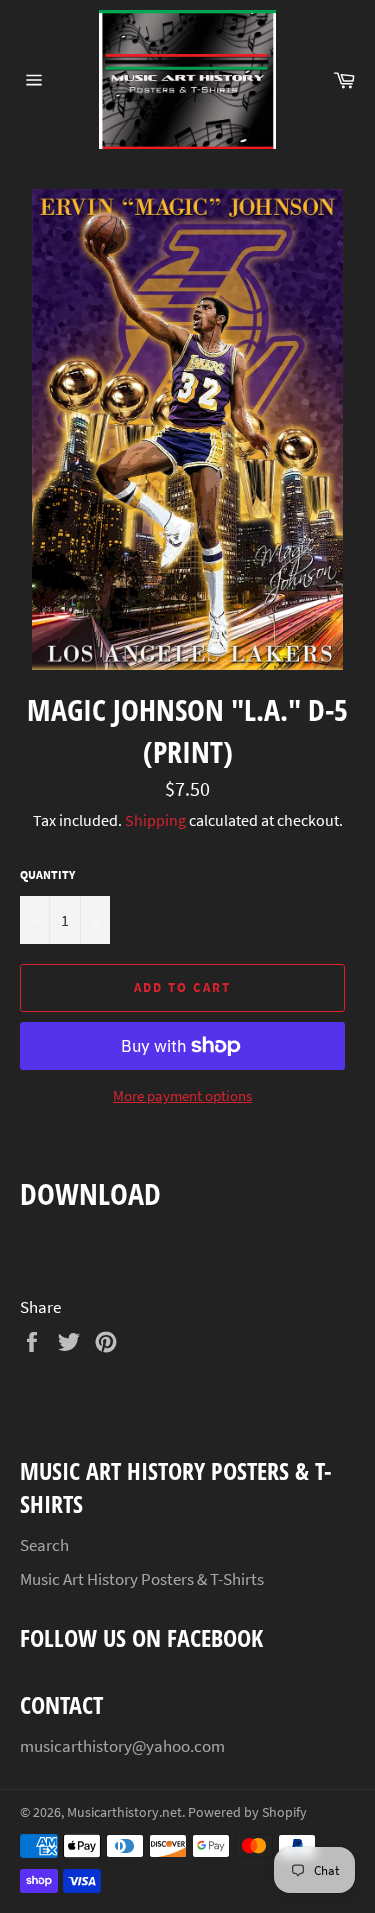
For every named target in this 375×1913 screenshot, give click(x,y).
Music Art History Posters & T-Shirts (142, 1579)
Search (44, 1545)
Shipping (155, 820)
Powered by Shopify (247, 1812)
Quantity (47, 874)
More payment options (182, 1095)
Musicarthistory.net (124, 1812)
